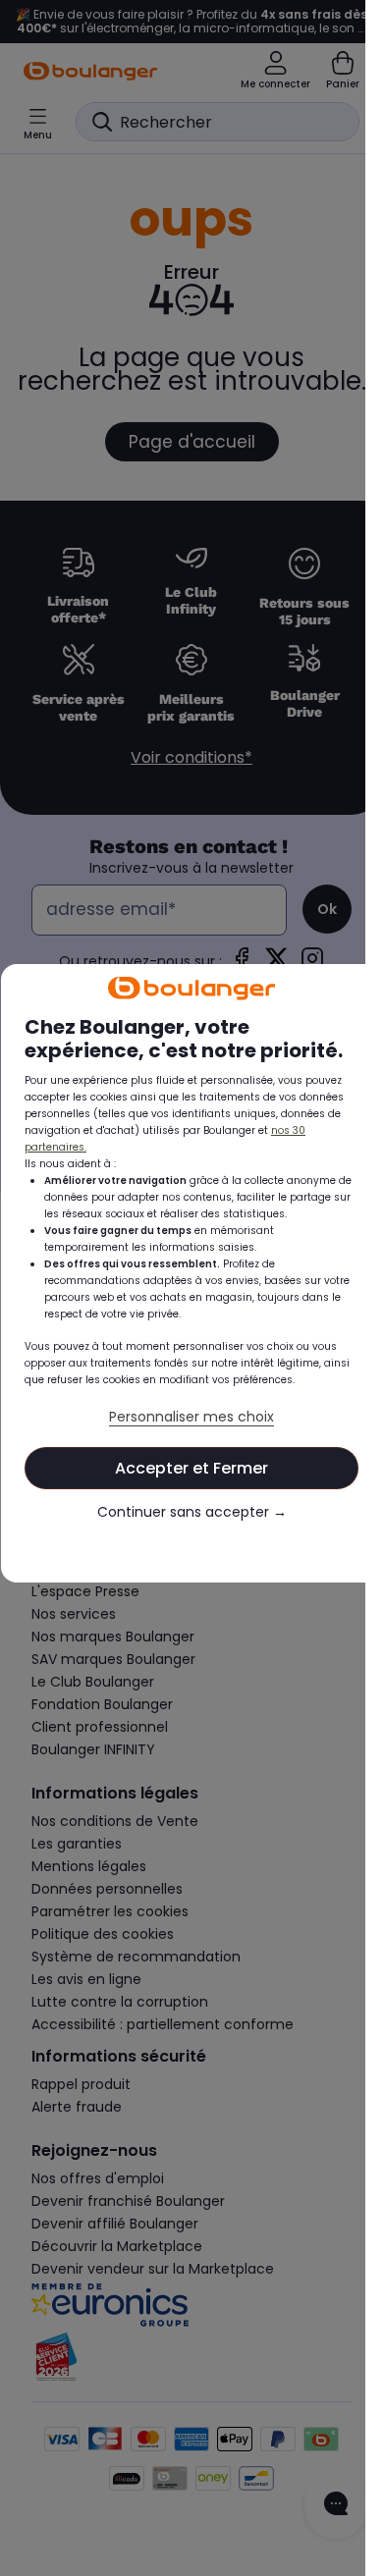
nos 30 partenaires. (74, 1150)
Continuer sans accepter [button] (183, 1532)
